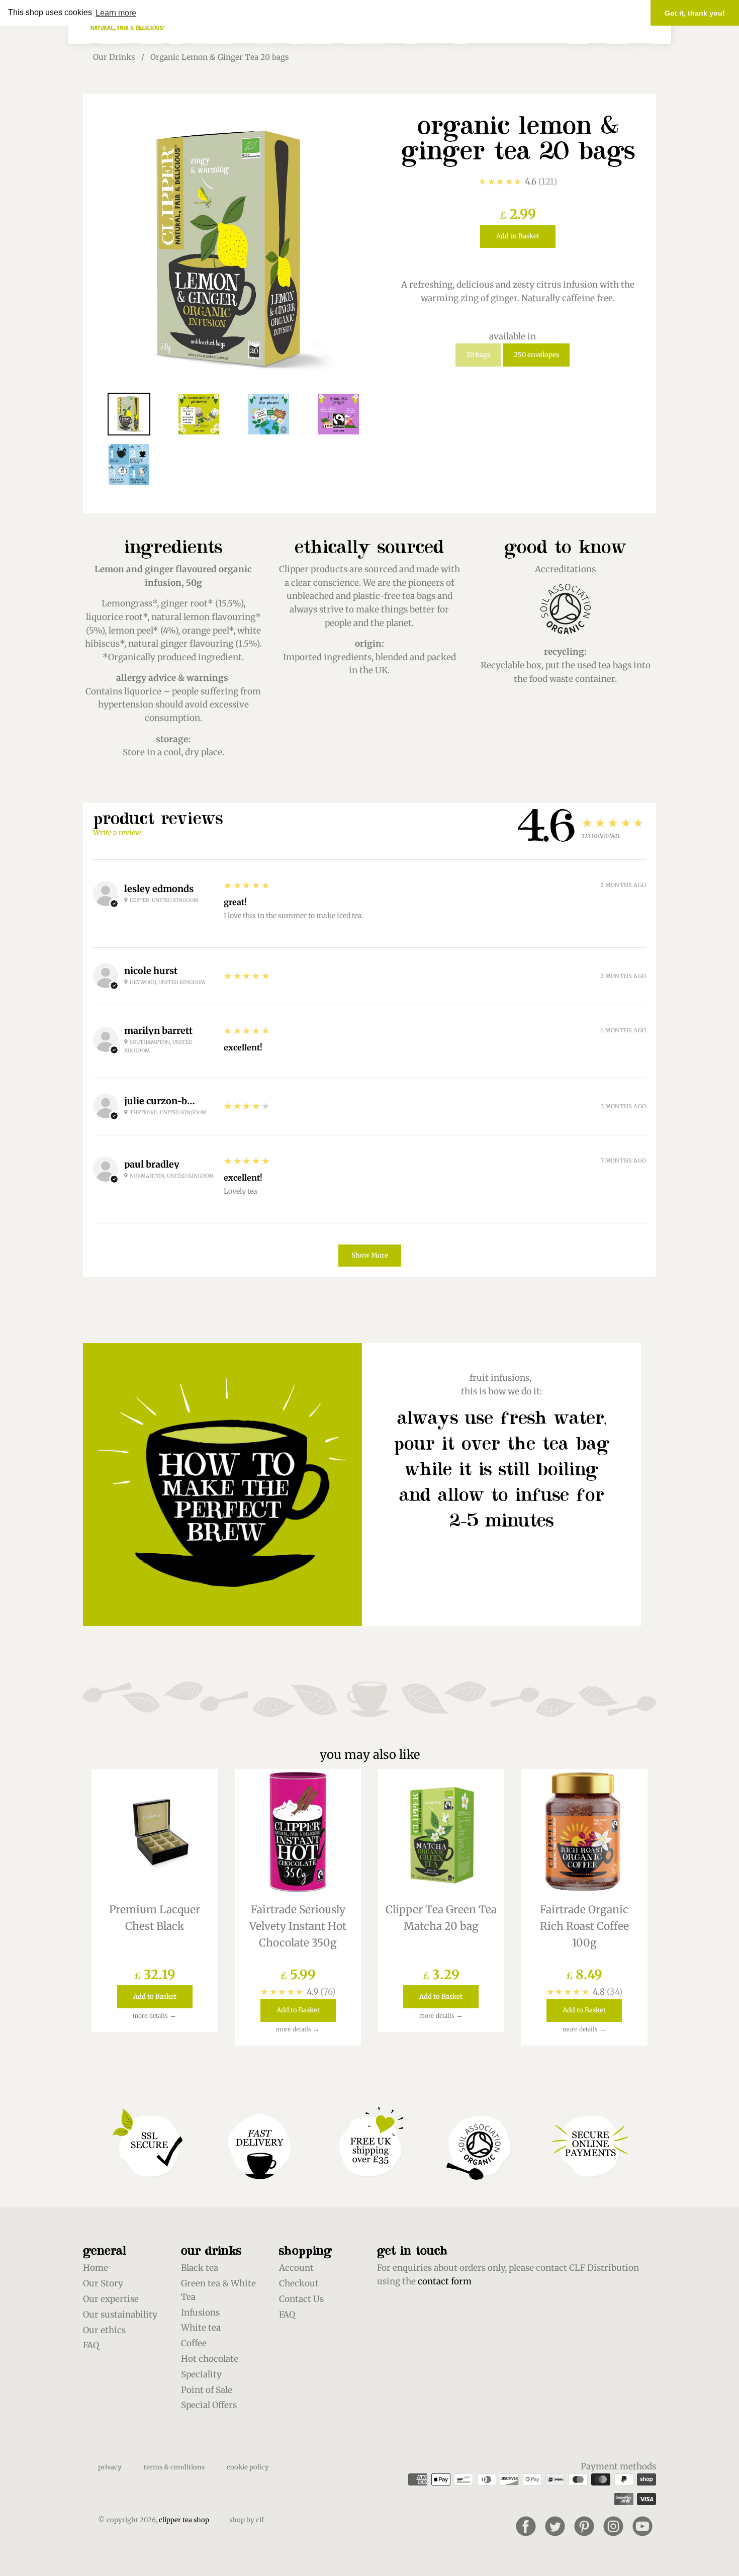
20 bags (478, 355)
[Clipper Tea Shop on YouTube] (642, 2526)
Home (96, 2268)
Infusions (200, 2313)
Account (296, 2268)
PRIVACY (110, 2467)
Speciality (201, 2374)
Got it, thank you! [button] (695, 13)
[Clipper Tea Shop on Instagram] (613, 2526)
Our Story (103, 2283)
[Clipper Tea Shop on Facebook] (526, 2526)
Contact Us (301, 2299)
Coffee (194, 2343)
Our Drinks (114, 57)
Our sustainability (120, 2315)
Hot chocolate (210, 2359)
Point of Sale (207, 2390)
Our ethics (104, 2330)
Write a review (117, 833)
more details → (155, 2016)
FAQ (91, 2345)
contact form (445, 2281)
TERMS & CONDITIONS (174, 2467)
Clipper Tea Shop (184, 2520)
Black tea (200, 2268)
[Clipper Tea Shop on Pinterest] (584, 2526)
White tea (201, 2328)
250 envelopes (536, 355)
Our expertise (111, 2299)
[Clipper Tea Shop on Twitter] (555, 2526)
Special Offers (209, 2405)
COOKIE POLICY (248, 2467)
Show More (370, 1255)
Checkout (299, 2283)
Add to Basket (518, 236)
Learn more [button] (116, 13)
